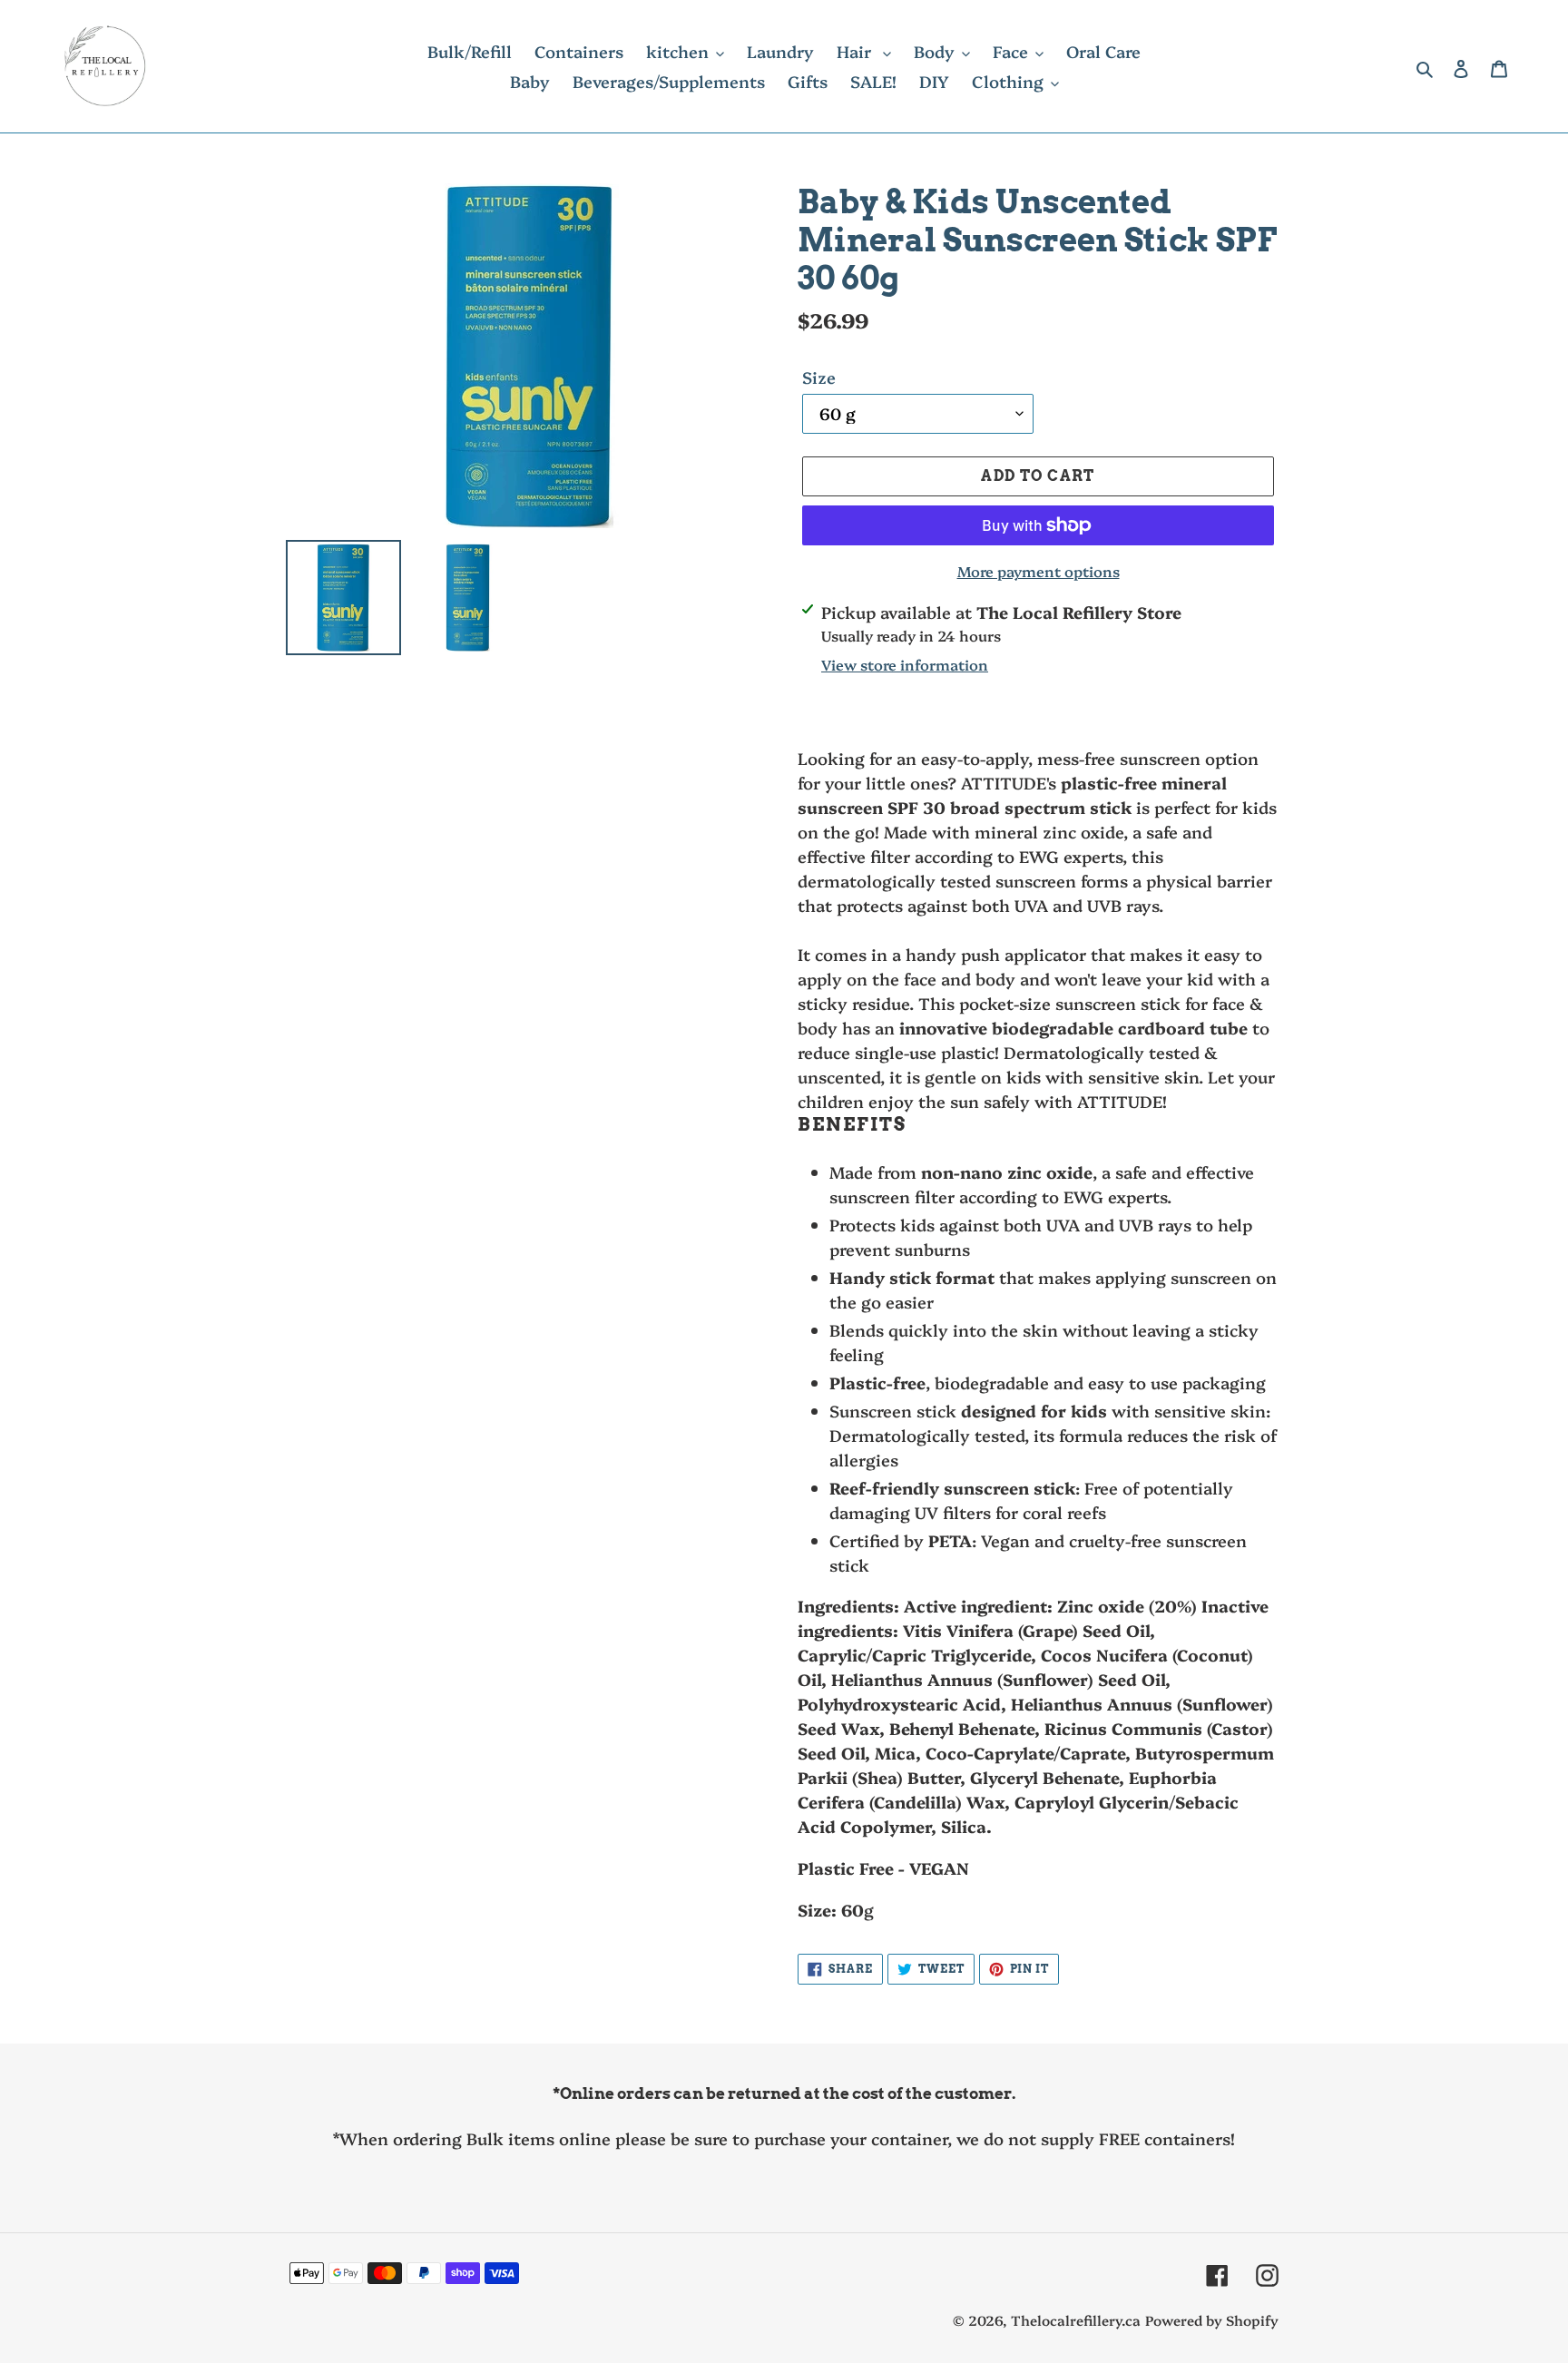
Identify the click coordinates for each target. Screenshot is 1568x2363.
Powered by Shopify (1212, 2320)
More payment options (1039, 571)
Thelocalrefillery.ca (1076, 2320)
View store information (905, 664)
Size (819, 377)
